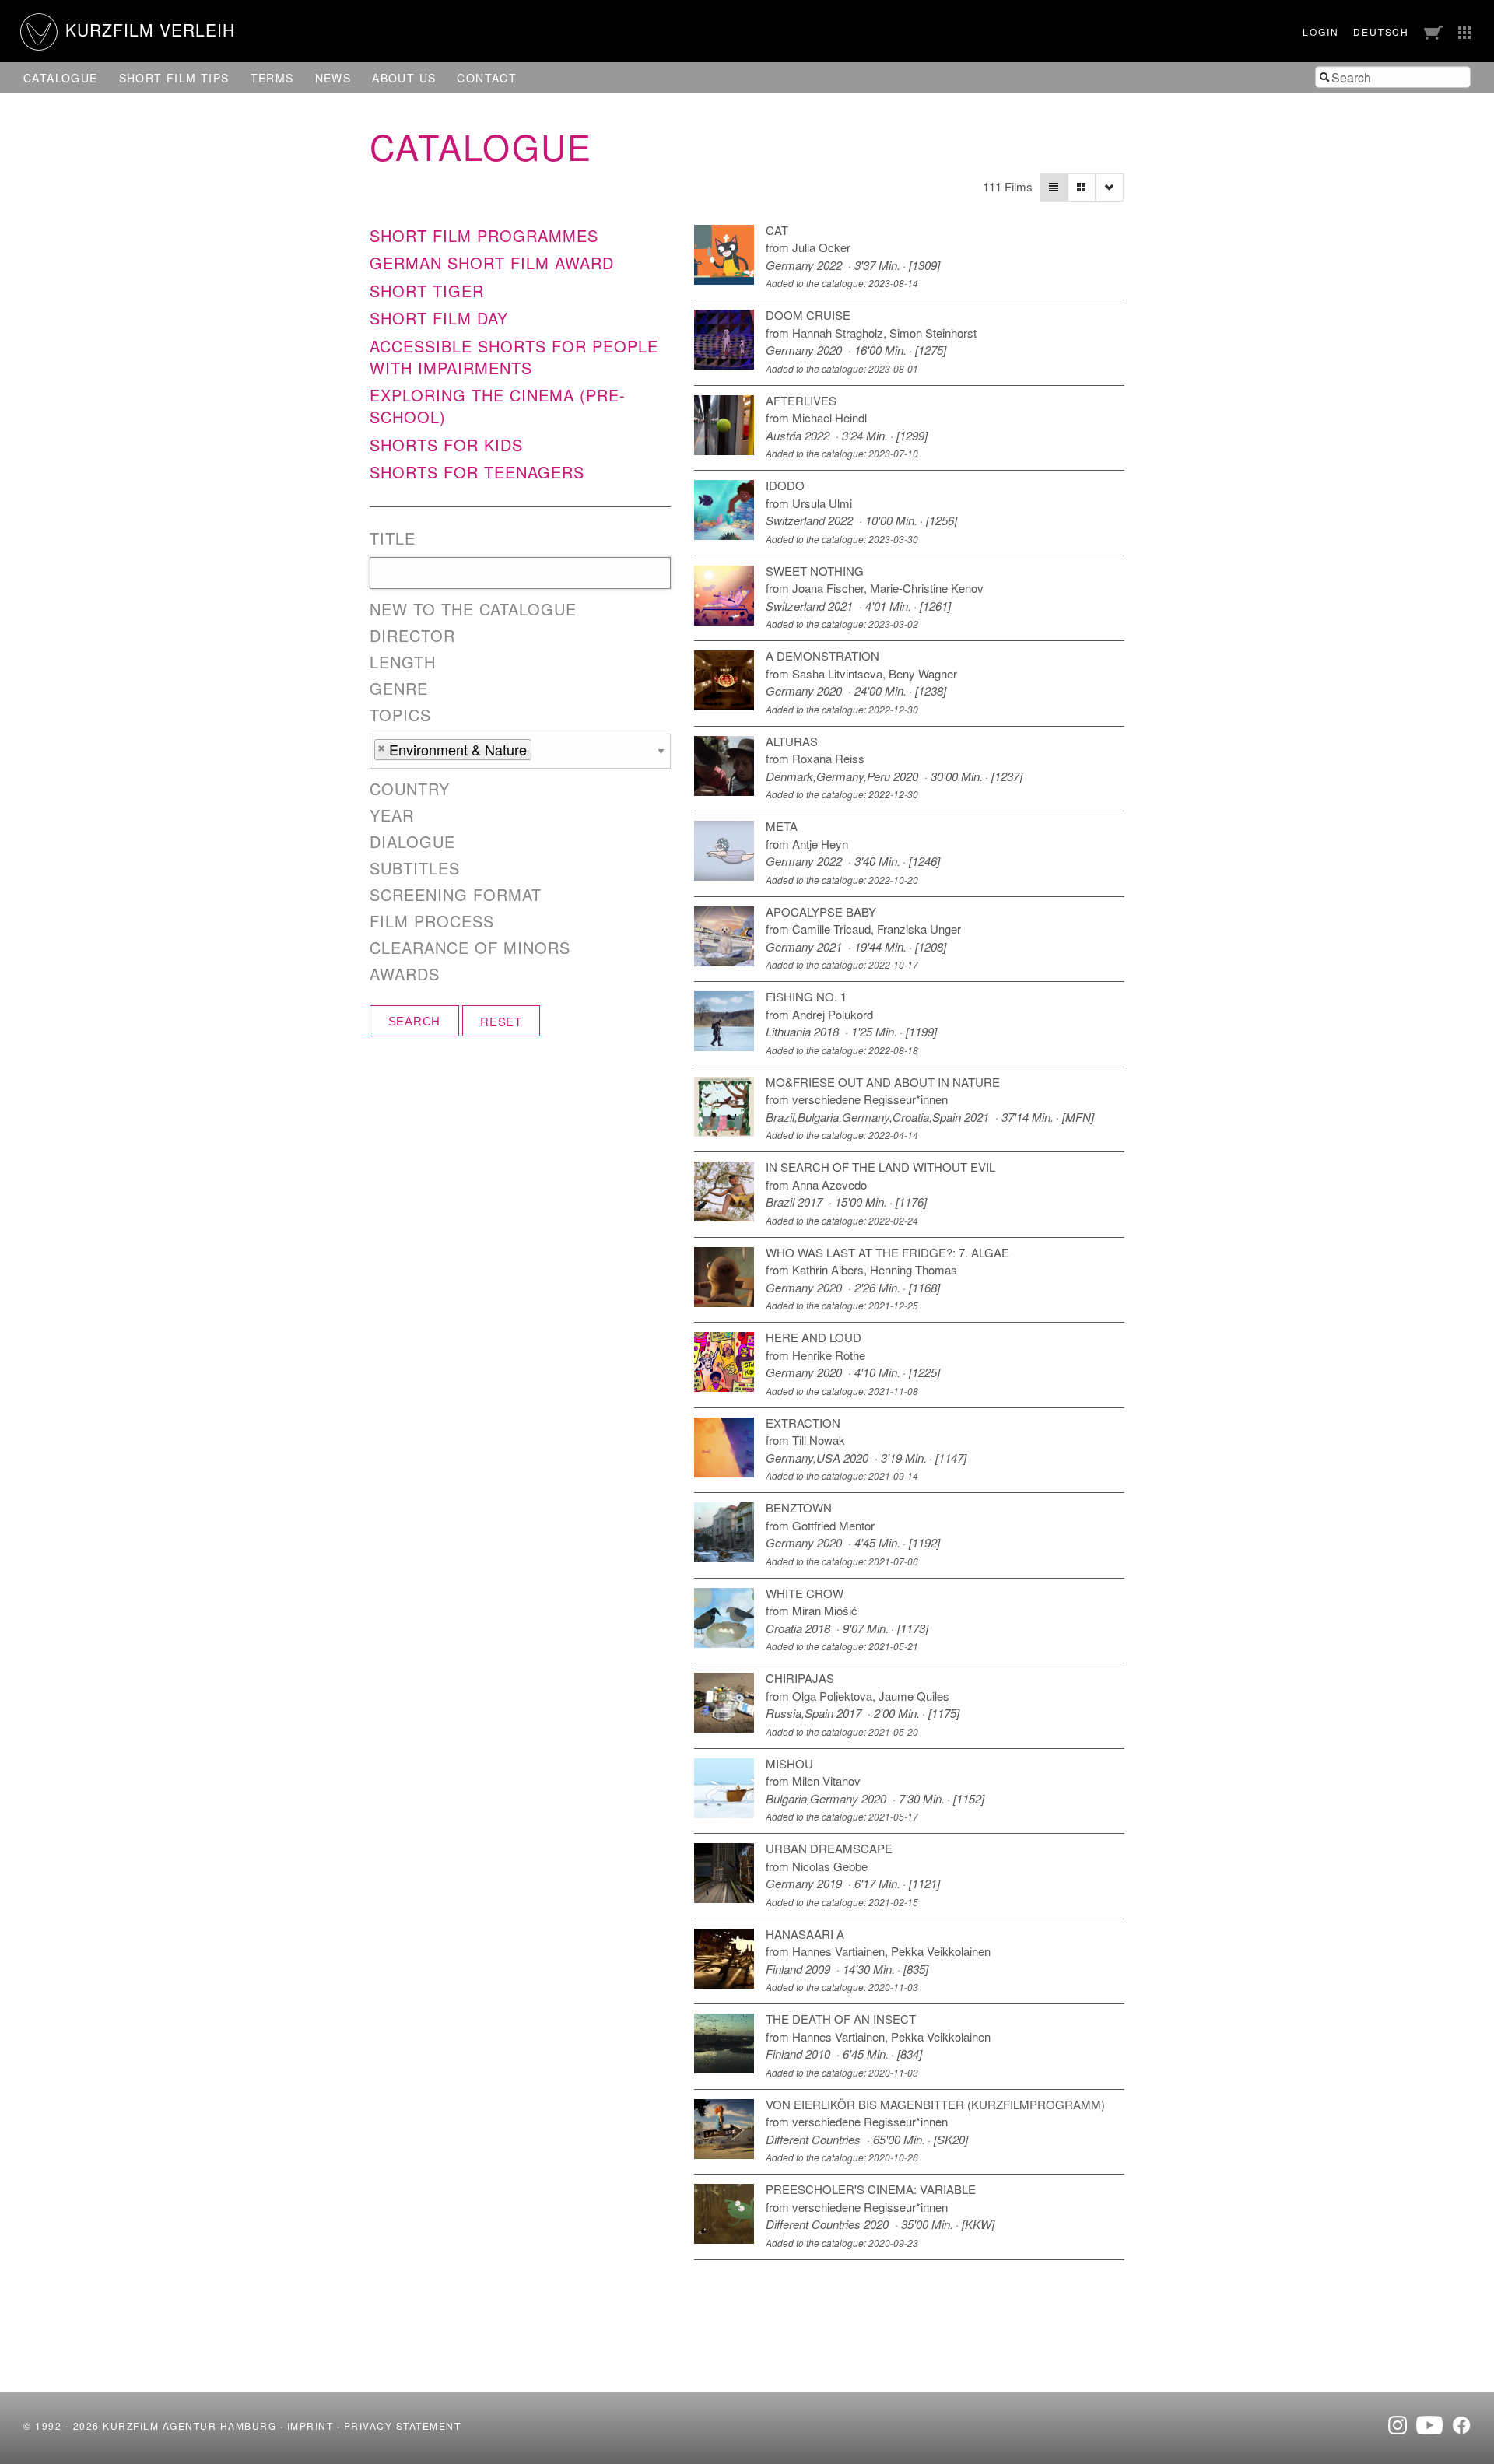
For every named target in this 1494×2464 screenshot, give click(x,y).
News (333, 78)
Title (393, 538)
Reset (501, 1021)
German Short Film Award (492, 263)
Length (403, 662)
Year (392, 815)
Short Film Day (439, 318)
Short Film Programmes (484, 235)
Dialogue (412, 842)
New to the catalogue (473, 609)
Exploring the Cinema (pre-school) (498, 406)
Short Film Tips (174, 78)
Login (1320, 32)
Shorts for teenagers (477, 472)
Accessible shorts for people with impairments (514, 357)
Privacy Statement (403, 2425)
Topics (400, 715)
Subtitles (415, 868)
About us (404, 78)
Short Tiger (427, 291)
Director (412, 636)
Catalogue (61, 78)
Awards (405, 974)
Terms (272, 78)
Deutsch (1381, 32)
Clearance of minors (470, 948)
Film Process (432, 921)
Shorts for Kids (446, 445)
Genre (399, 689)
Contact (487, 78)
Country (410, 789)
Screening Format (456, 895)
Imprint (310, 2425)
